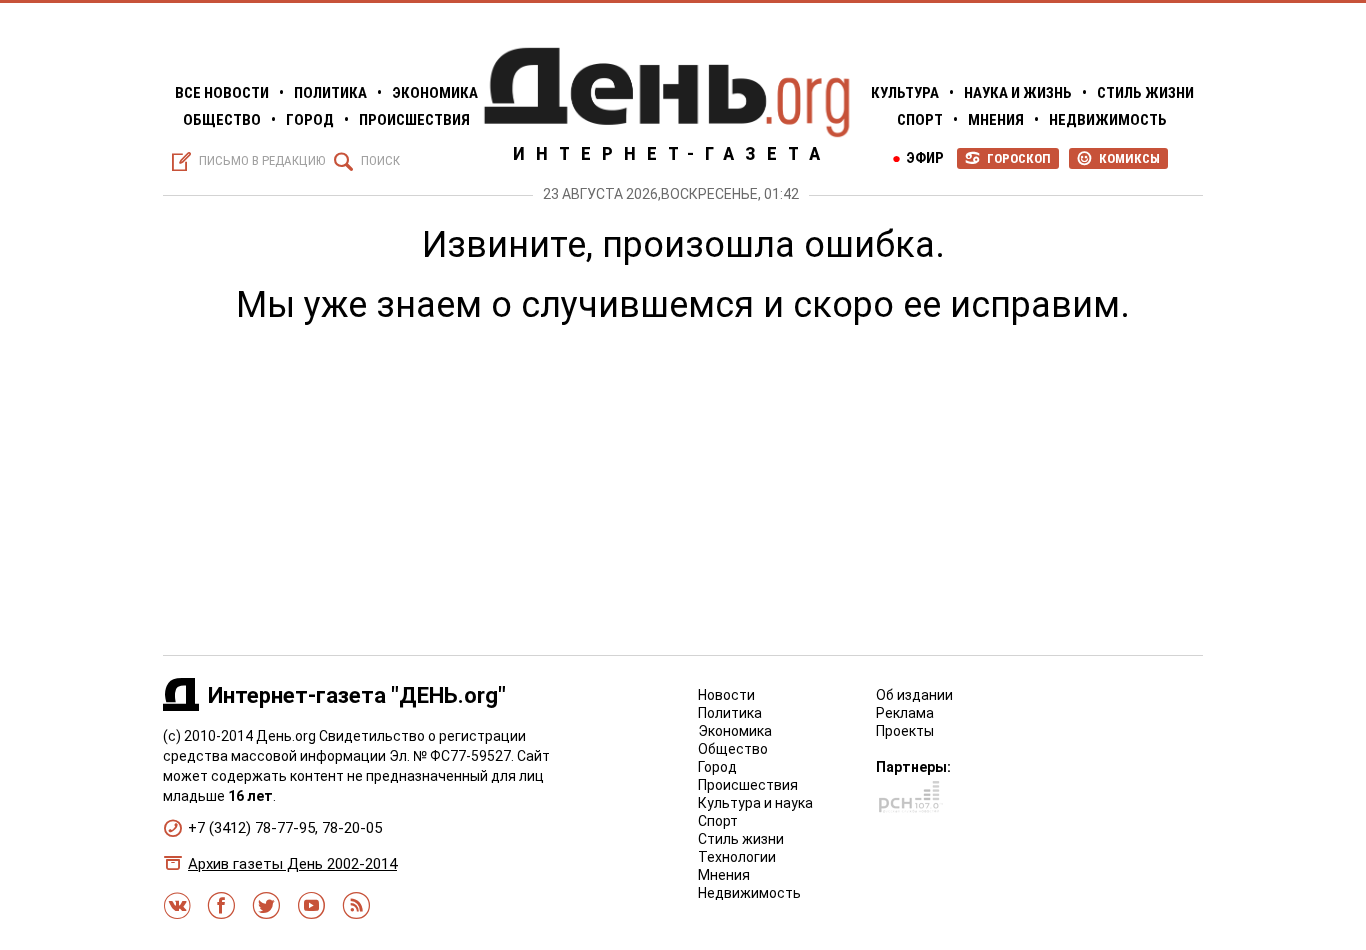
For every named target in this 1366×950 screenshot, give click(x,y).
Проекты (905, 731)
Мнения (996, 120)
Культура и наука (755, 803)
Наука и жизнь (1018, 93)
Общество (222, 120)
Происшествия (414, 120)
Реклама (905, 713)
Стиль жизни (1145, 93)
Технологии (737, 857)
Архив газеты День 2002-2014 (292, 864)
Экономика (435, 93)
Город (310, 120)
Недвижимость (1108, 120)
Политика (330, 93)
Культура (905, 93)
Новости (726, 695)
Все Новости (222, 93)
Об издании (914, 695)
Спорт (920, 120)
